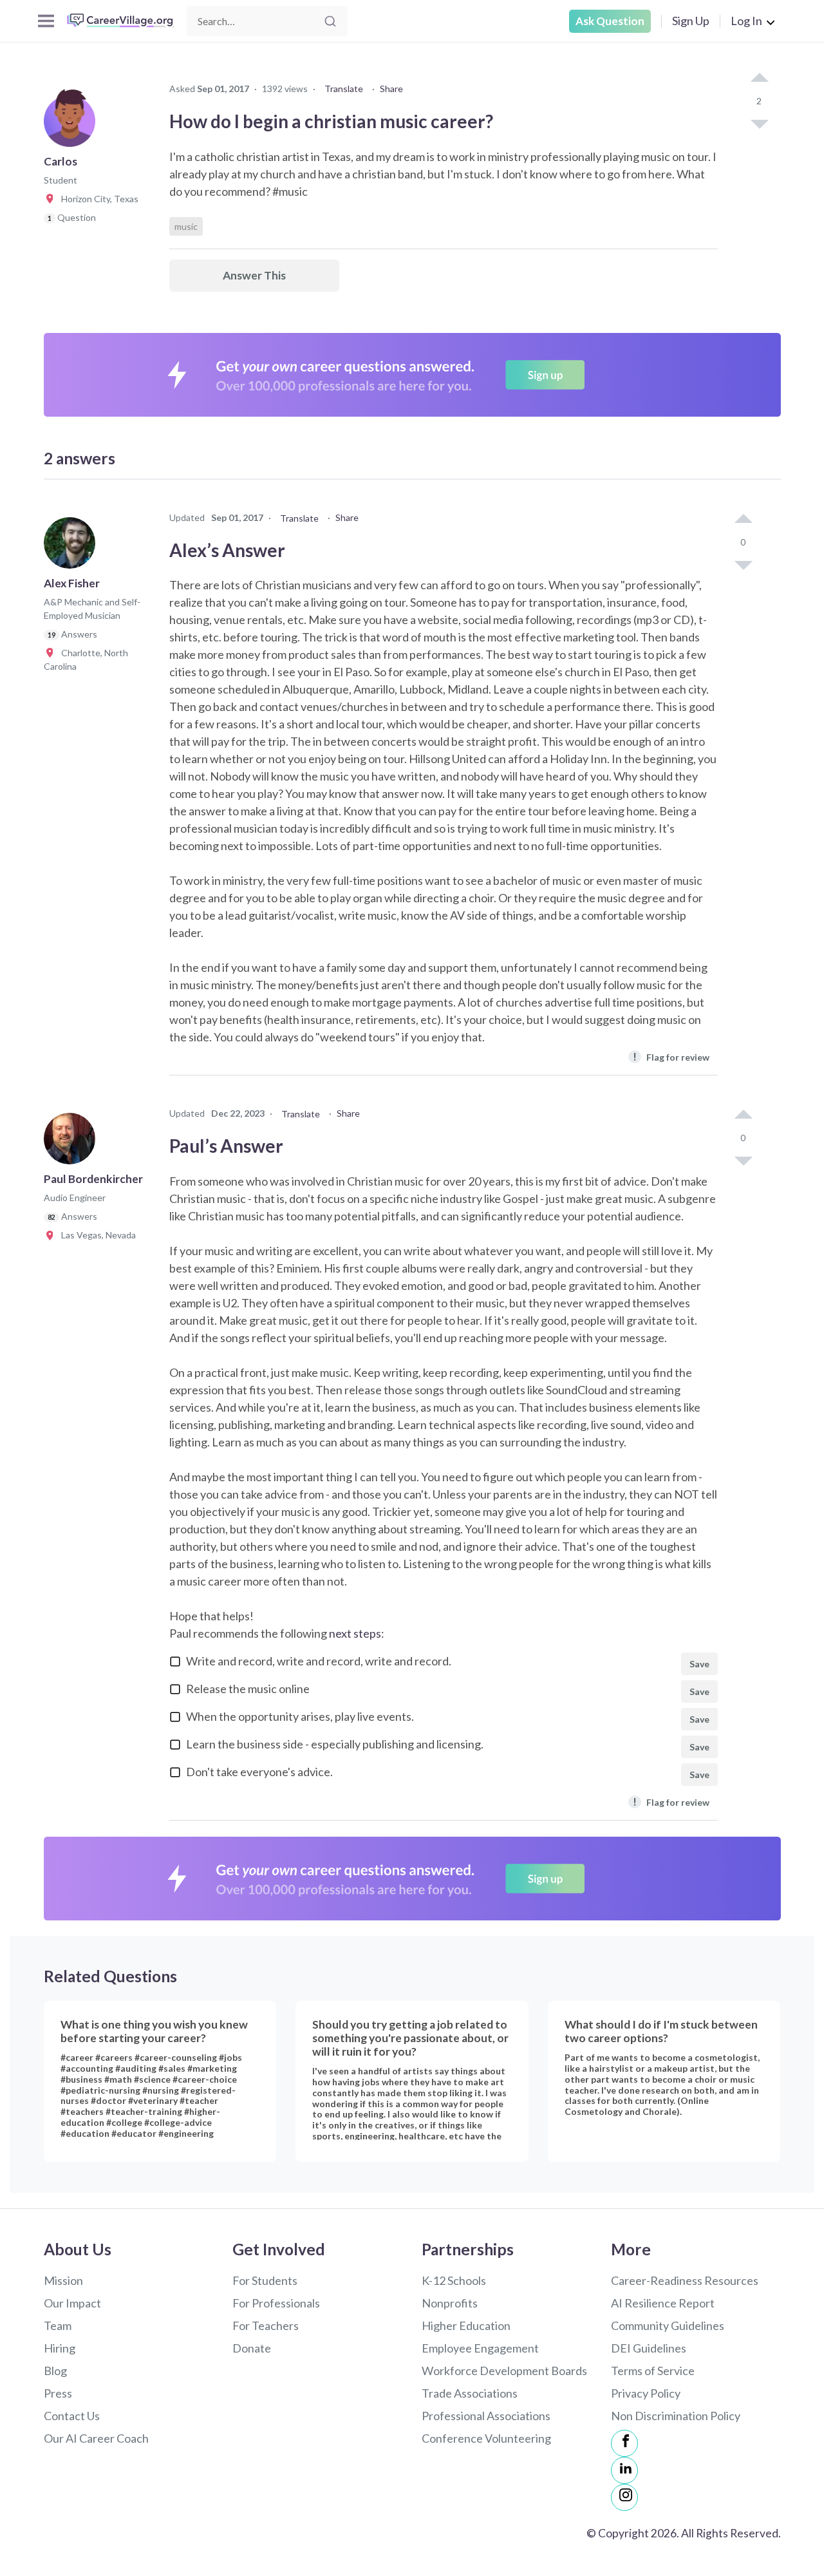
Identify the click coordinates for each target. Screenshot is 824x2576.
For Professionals (276, 2303)
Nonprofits (450, 2303)
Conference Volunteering (486, 2438)
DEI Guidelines (649, 2348)
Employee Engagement (480, 2348)
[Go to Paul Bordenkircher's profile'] (73, 1142)
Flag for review (671, 1056)
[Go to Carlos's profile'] (73, 125)
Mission (63, 2280)
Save (699, 1664)
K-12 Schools (454, 2280)
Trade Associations (470, 2393)
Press (58, 2393)
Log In (746, 21)
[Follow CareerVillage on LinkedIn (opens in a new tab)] (624, 2470)
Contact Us (72, 2416)
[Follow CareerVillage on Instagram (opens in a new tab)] (624, 2497)
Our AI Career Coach (96, 2438)
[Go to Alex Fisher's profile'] (73, 547)
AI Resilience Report (663, 2303)
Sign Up (691, 21)
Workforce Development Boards (504, 2371)
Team (58, 2325)
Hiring (60, 2348)
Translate (344, 89)
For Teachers (266, 2325)
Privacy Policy (646, 2393)
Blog (55, 2371)
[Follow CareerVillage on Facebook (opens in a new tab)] (624, 2443)
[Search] (330, 21)
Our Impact (72, 2303)
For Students (265, 2280)
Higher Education (466, 2325)
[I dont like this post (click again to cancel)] (759, 123)
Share (391, 89)
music (186, 226)
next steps (355, 1633)
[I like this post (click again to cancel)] (759, 79)
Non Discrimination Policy (676, 2416)
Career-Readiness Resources (685, 2280)
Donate (252, 2348)
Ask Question (610, 21)
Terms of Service (653, 2371)
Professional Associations (486, 2416)
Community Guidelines (668, 2325)
